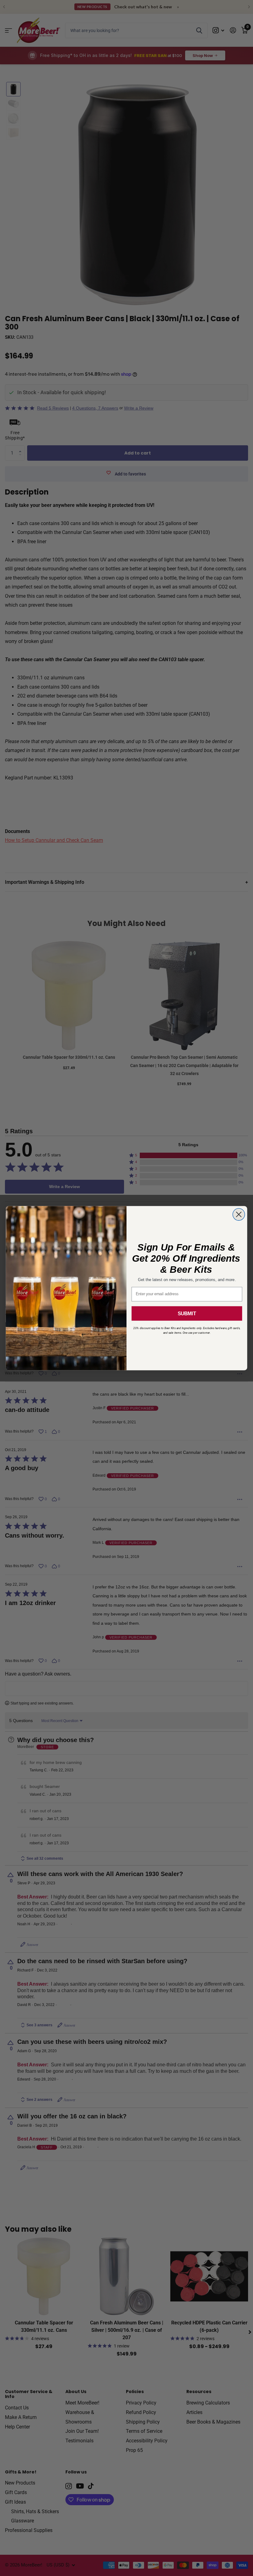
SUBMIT (187, 1313)
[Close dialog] (239, 1214)
